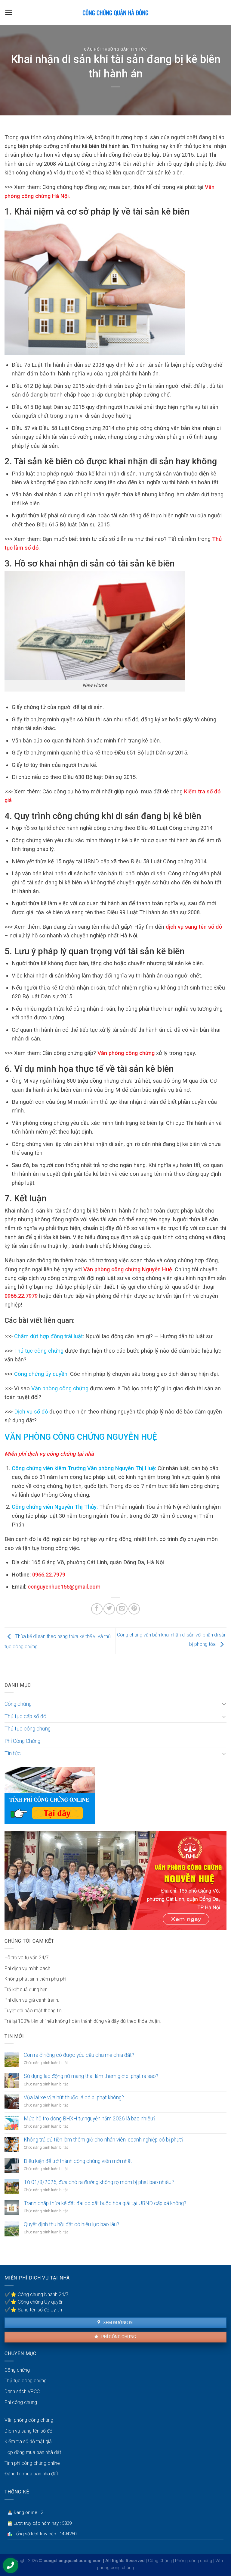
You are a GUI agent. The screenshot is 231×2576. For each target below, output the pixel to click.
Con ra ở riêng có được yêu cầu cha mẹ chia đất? (79, 2055)
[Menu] (9, 12)
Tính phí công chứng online (32, 2463)
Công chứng (18, 1704)
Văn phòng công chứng (125, 1053)
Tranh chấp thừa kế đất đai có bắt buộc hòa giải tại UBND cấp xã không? (105, 2203)
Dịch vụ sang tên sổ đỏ (28, 2431)
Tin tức (139, 49)
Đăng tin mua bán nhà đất (31, 2474)
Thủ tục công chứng (39, 1351)
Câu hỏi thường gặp (106, 49)
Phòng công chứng (194, 2561)
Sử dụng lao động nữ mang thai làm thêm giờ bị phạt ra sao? (91, 2076)
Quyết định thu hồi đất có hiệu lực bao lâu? (71, 2224)
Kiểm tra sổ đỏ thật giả (28, 2441)
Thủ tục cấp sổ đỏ (25, 1716)
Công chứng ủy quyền (41, 1374)
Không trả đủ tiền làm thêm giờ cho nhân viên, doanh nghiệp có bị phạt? (104, 2140)
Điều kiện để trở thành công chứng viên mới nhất (78, 2161)
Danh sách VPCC (22, 2391)
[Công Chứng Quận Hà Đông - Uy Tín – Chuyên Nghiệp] (115, 13)
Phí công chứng (118, 2337)
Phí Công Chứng (22, 1741)
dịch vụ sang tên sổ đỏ (193, 927)
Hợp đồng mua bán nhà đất (33, 2452)
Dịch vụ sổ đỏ (31, 1412)
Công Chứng (160, 2561)
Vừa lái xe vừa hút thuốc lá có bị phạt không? (74, 2098)
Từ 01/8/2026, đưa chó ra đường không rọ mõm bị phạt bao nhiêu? (99, 2182)
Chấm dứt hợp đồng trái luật (48, 1336)
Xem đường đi (117, 2323)
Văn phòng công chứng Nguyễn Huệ (127, 1269)
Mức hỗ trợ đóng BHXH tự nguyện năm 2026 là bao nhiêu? (90, 2119)
